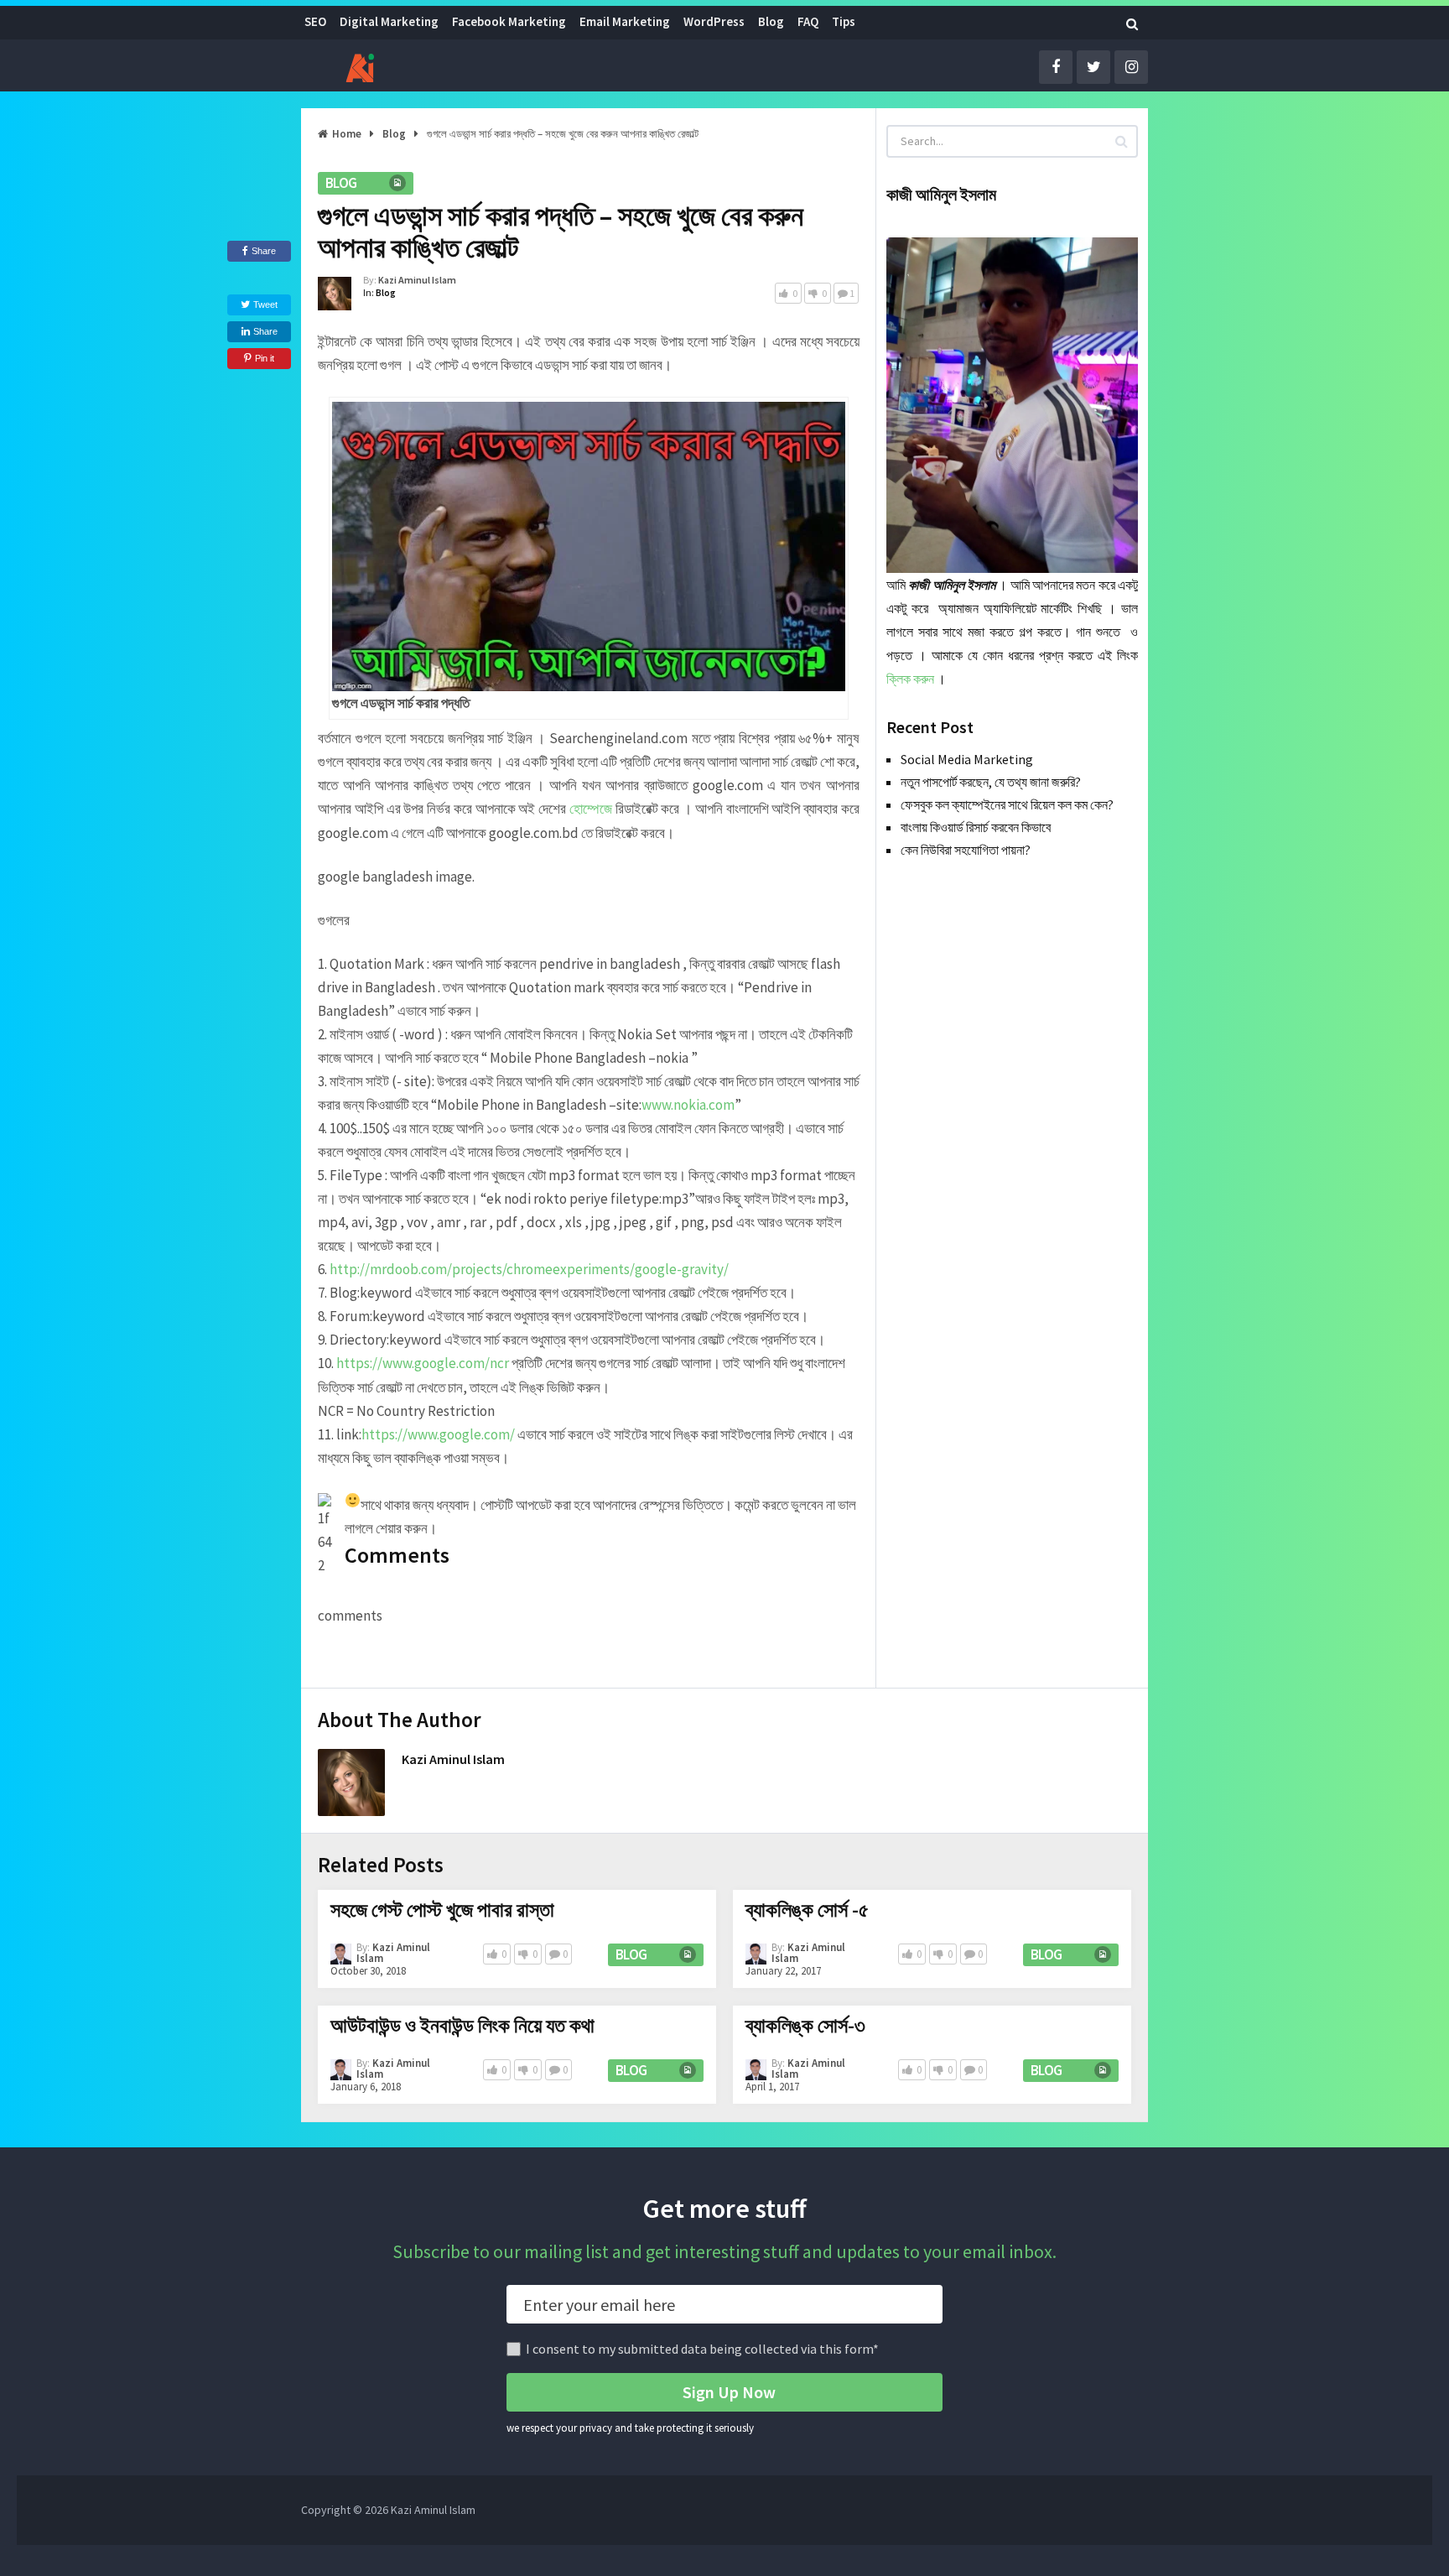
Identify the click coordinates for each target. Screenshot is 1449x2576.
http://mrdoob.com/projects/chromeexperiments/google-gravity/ (529, 1269)
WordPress (714, 21)
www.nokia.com (688, 1105)
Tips (844, 21)
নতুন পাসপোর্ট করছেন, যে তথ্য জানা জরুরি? (991, 782)
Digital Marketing (389, 21)
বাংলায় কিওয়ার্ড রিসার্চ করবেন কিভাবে (976, 827)
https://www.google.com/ (438, 1434)
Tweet (264, 304)
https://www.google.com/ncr (423, 1363)
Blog (771, 21)
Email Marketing (625, 21)
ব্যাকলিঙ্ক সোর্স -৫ (807, 1910)
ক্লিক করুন (910, 679)
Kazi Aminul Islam (417, 280)
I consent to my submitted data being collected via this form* (702, 2349)
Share (264, 251)
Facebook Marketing (509, 21)
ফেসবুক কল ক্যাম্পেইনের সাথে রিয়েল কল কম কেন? (1007, 804)
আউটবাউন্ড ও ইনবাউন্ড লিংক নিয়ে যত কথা (462, 2025)
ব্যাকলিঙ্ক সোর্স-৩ (805, 2025)
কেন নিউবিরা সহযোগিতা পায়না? (966, 850)
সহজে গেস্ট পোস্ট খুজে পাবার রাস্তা (442, 1910)
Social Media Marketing (967, 759)
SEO (315, 21)
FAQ (808, 21)
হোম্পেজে (591, 809)
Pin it (265, 358)
